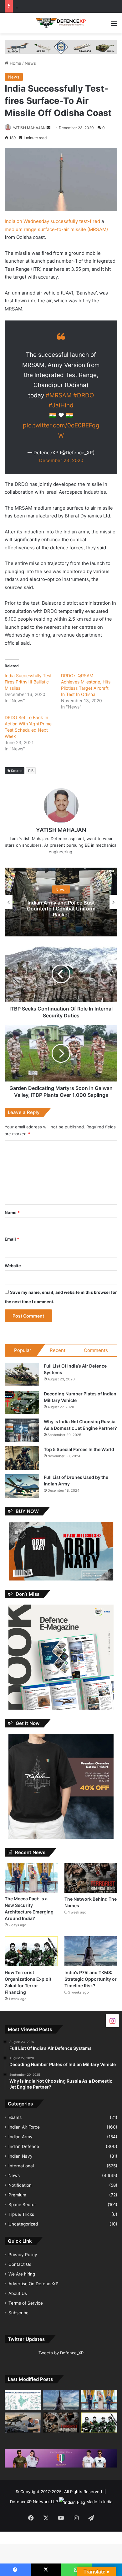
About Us (18, 2293)
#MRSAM (59, 395)
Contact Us (20, 2264)
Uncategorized (23, 2224)
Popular (23, 1350)
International (21, 2166)
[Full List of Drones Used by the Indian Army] (22, 1486)
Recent (58, 1350)
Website (13, 1266)
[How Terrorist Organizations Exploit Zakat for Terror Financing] (31, 1951)
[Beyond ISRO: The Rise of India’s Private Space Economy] (23, 2400)
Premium (17, 2195)
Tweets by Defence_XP (61, 2353)
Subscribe (18, 2313)
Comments (96, 1350)
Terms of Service (26, 2303)
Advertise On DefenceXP (33, 2284)
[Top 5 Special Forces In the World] (22, 1458)
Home (15, 63)
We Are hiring (22, 2274)
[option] (61, 902)
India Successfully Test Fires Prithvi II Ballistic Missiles (28, 682)
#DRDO (84, 395)
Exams (15, 2117)
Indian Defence (24, 2146)
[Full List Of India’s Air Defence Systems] (22, 1375)
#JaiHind (61, 405)
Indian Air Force (24, 2127)
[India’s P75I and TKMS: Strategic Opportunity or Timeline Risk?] (91, 1951)
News (30, 63)
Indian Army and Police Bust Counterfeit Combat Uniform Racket (61, 909)
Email (12, 1239)
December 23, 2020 (61, 460)
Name (12, 1212)
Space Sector (22, 2205)
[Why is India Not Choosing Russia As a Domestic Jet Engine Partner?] (22, 1430)
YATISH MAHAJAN (29, 128)
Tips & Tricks (21, 2214)
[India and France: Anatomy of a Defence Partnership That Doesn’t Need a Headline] (23, 2422)
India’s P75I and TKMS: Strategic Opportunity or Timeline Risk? (91, 1979)
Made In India (99, 2502)
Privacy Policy (23, 2255)
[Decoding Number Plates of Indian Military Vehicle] (22, 1402)
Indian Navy (20, 2156)
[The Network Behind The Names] (91, 1878)
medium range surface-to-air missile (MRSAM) (56, 229)
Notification (20, 2185)
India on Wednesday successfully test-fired (52, 221)
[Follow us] (112, 2020)
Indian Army (20, 2137)
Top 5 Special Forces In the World (79, 1449)
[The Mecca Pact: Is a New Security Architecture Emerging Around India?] (31, 1878)
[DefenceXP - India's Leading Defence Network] (61, 23)
